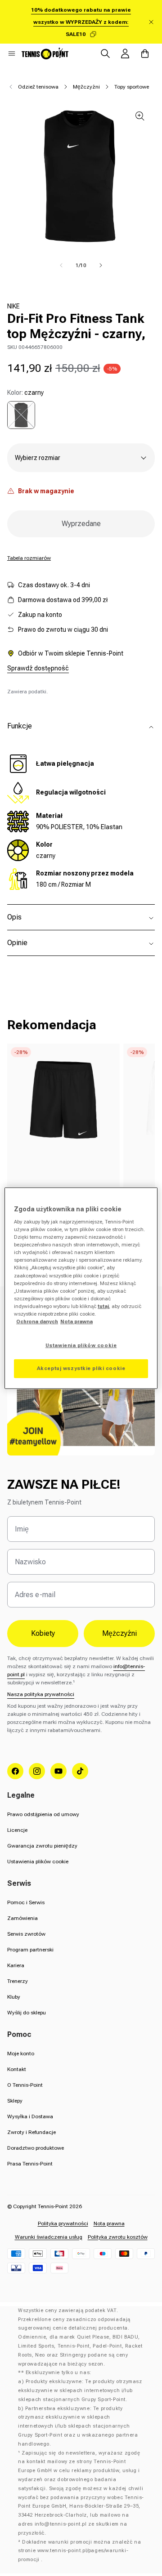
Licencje (17, 1830)
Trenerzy (18, 1981)
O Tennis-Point (25, 2085)
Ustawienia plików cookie (38, 1862)
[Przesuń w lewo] (61, 265)
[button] (12, 54)
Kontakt (17, 2069)
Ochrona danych (37, 1321)
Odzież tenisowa (38, 87)
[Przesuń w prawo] (101, 265)
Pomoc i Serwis (26, 1902)
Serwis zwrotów (26, 1934)
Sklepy (15, 2101)
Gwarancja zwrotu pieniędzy (42, 1846)
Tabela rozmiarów (29, 558)
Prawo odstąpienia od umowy (43, 1814)
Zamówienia (22, 1918)
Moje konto (21, 2054)
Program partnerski (30, 1950)
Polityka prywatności (63, 2223)
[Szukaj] (105, 54)
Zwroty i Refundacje (31, 2132)
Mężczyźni (86, 87)
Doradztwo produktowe (36, 2148)
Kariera (16, 1965)
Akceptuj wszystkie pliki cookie (81, 1368)
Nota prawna (109, 2223)
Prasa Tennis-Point (30, 2164)
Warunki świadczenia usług (49, 2237)
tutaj (103, 1306)
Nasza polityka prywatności (41, 1694)
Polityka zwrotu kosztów (118, 2237)
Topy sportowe (132, 87)
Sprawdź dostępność (38, 668)
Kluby (14, 1997)
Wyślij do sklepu (27, 2013)
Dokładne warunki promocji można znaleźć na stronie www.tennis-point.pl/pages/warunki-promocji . (79, 2551)
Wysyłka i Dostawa (30, 2116)
